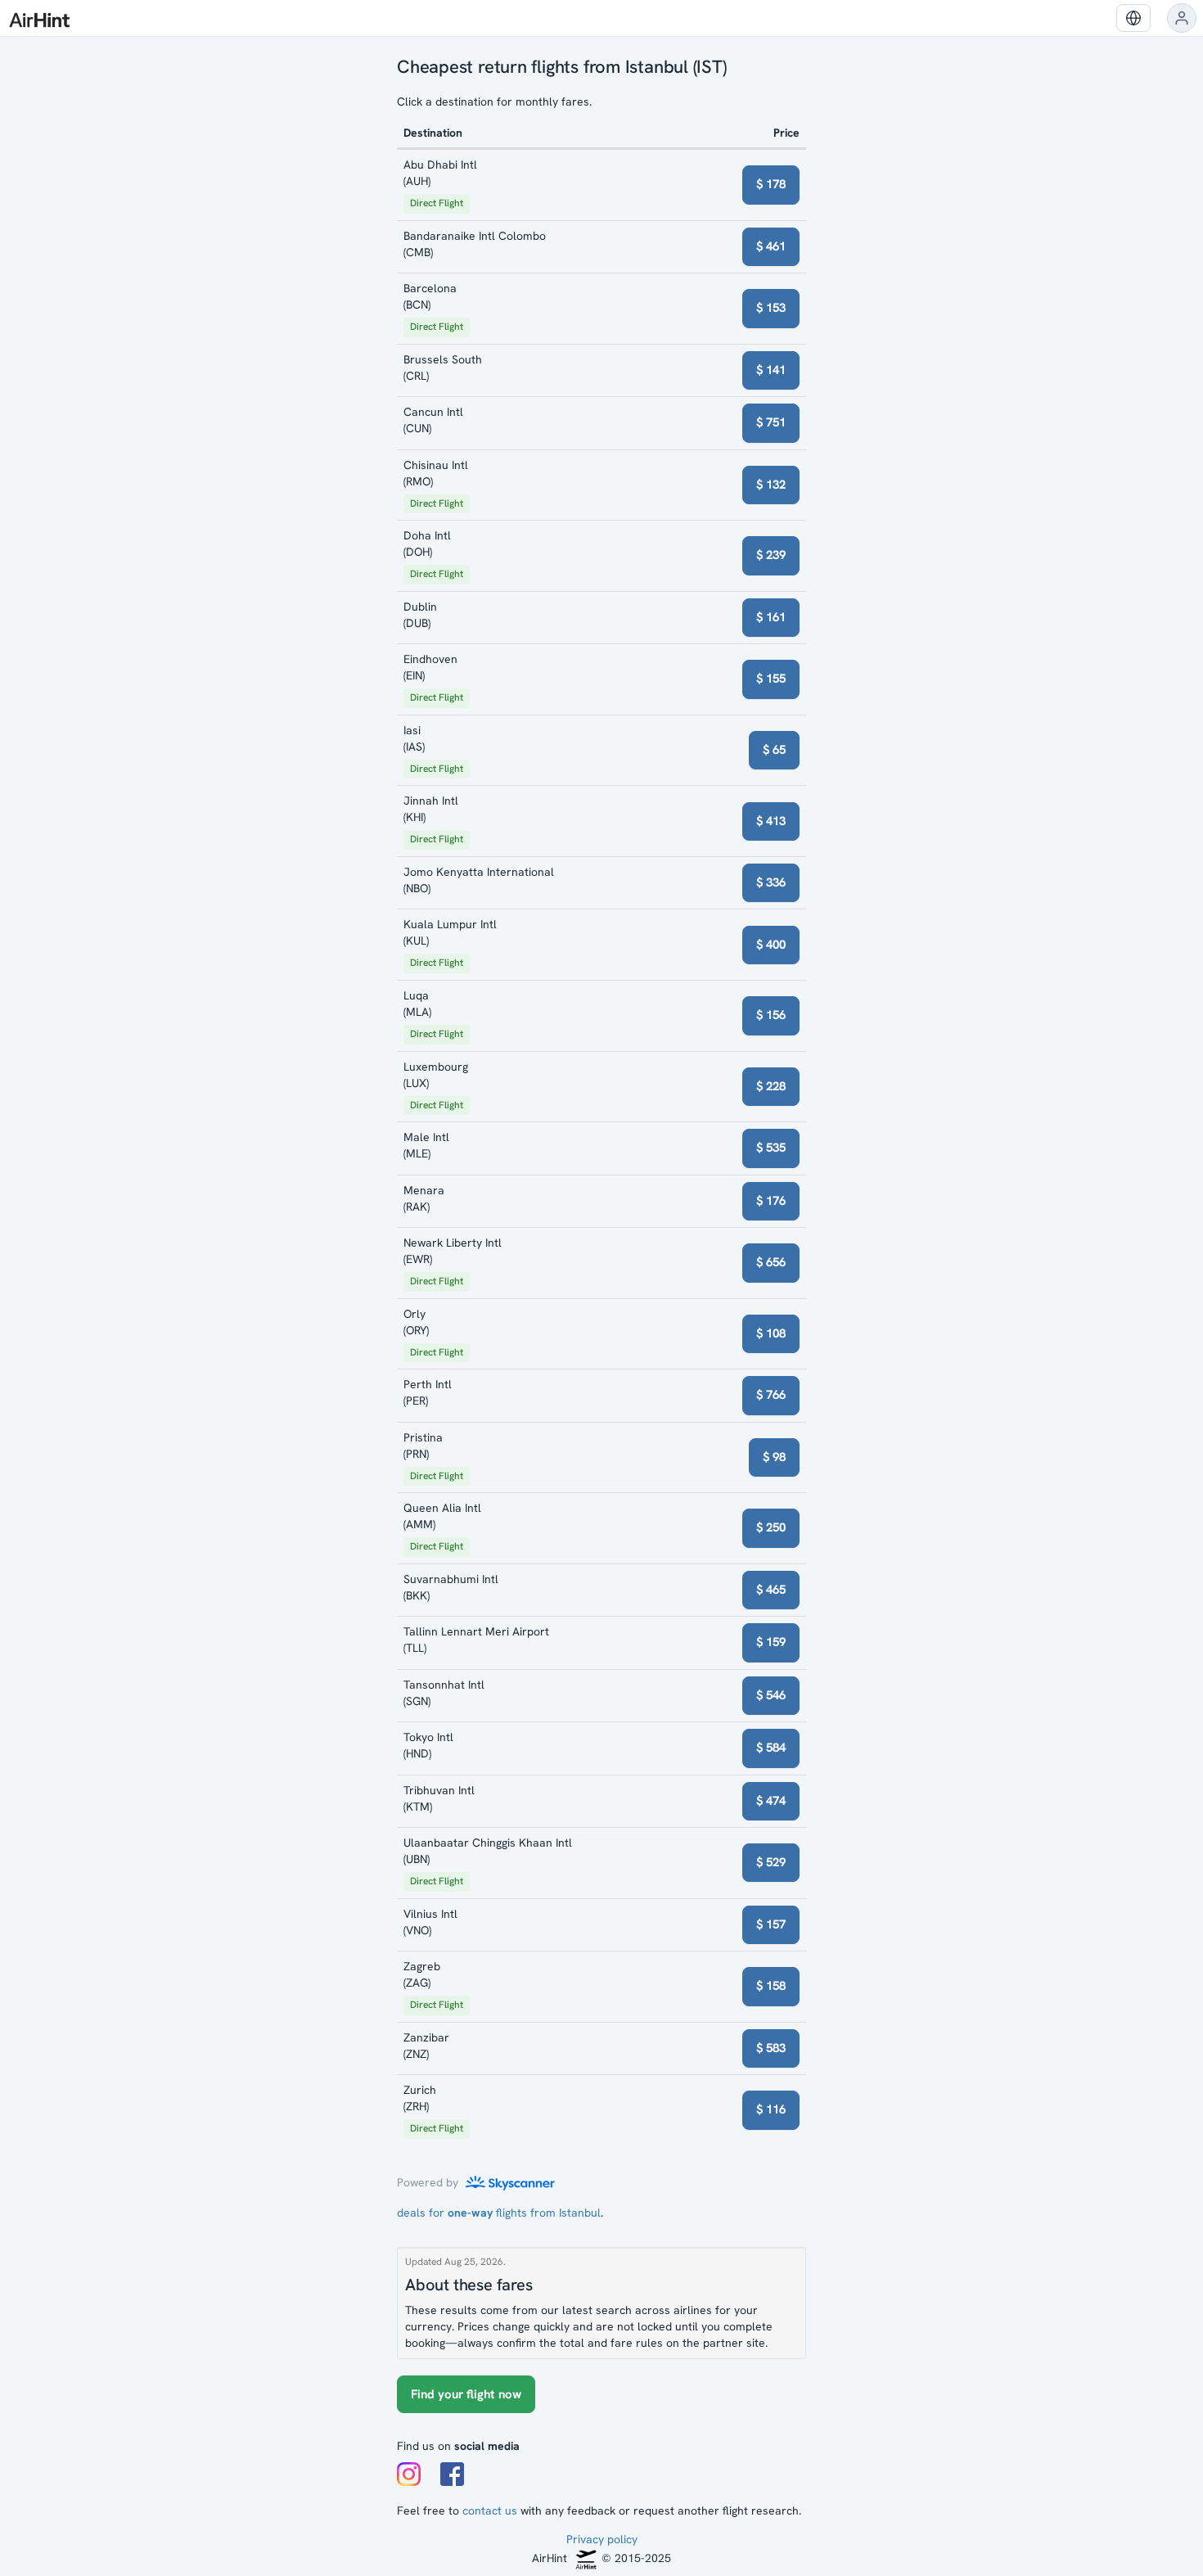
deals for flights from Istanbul (499, 2213)
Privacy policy (602, 2539)
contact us (490, 2511)
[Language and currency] (1133, 18)
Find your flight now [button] (466, 2394)
